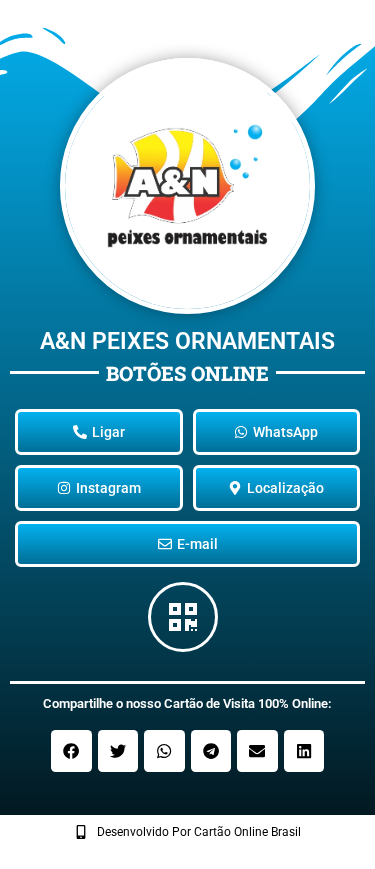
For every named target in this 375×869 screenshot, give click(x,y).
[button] (71, 751)
